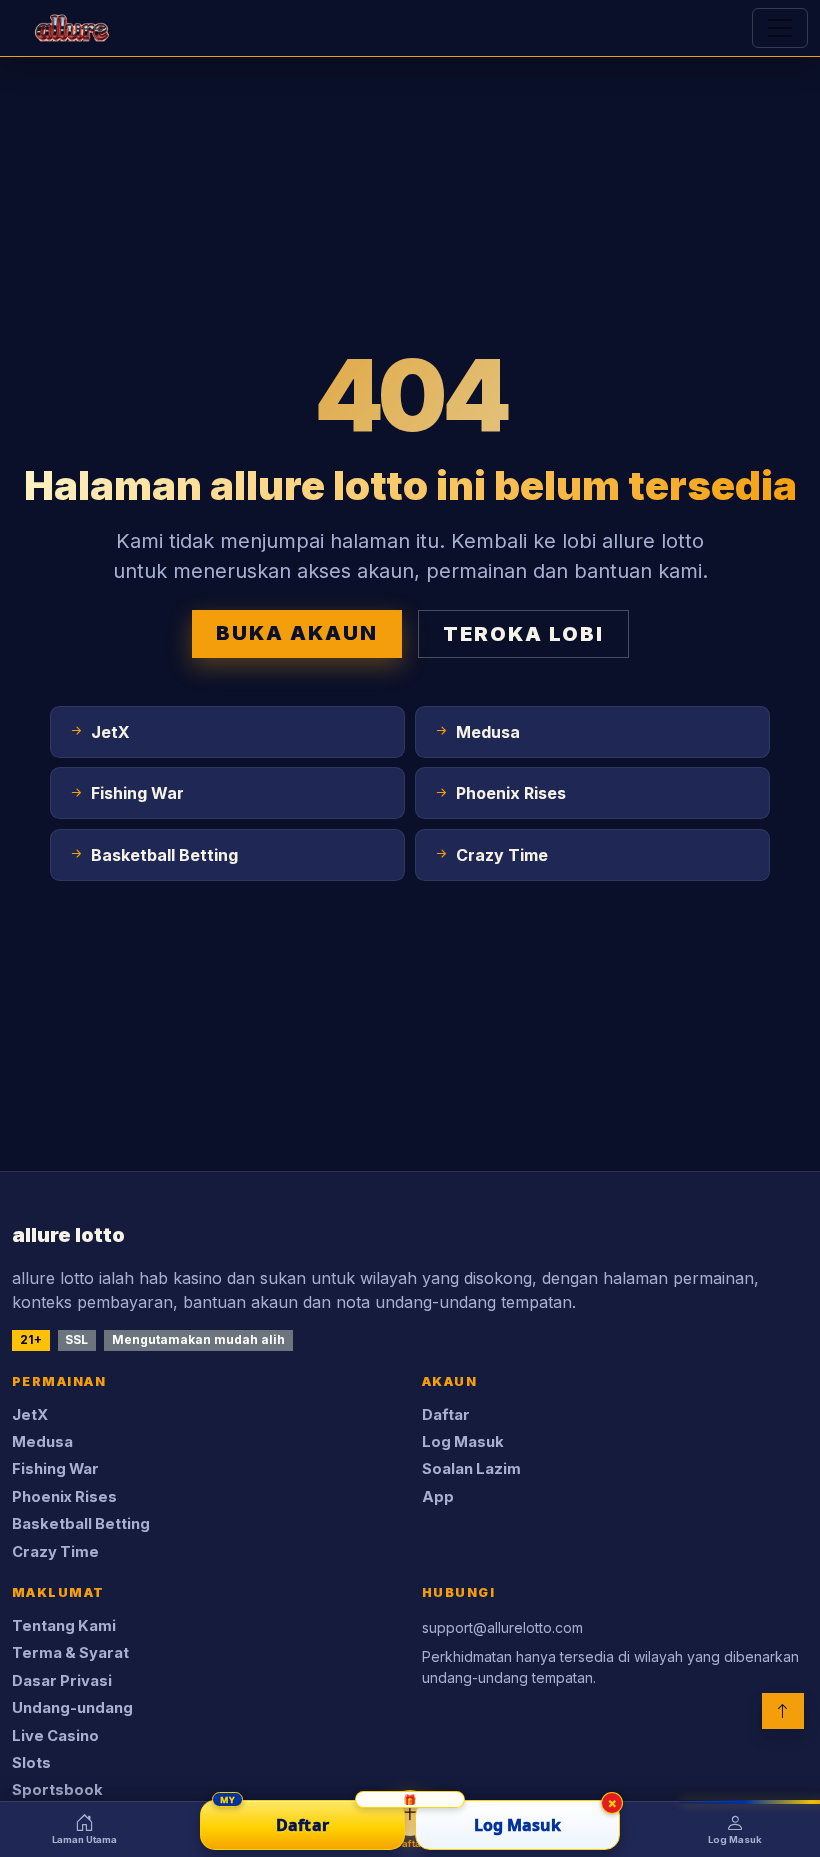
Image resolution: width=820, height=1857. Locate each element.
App (438, 1497)
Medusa (42, 1442)
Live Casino (55, 1736)
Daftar (446, 1415)
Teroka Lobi (523, 634)
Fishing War (55, 1469)
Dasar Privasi (62, 1681)
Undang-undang (72, 1708)
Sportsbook (57, 1790)
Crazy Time (55, 1552)
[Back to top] (783, 1711)
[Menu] (780, 28)
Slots (31, 1763)
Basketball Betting (81, 1524)
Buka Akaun (297, 633)
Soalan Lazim (471, 1469)
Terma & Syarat (70, 1653)
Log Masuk (463, 1442)
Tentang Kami (64, 1626)
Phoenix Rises (64, 1497)
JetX (30, 1415)
